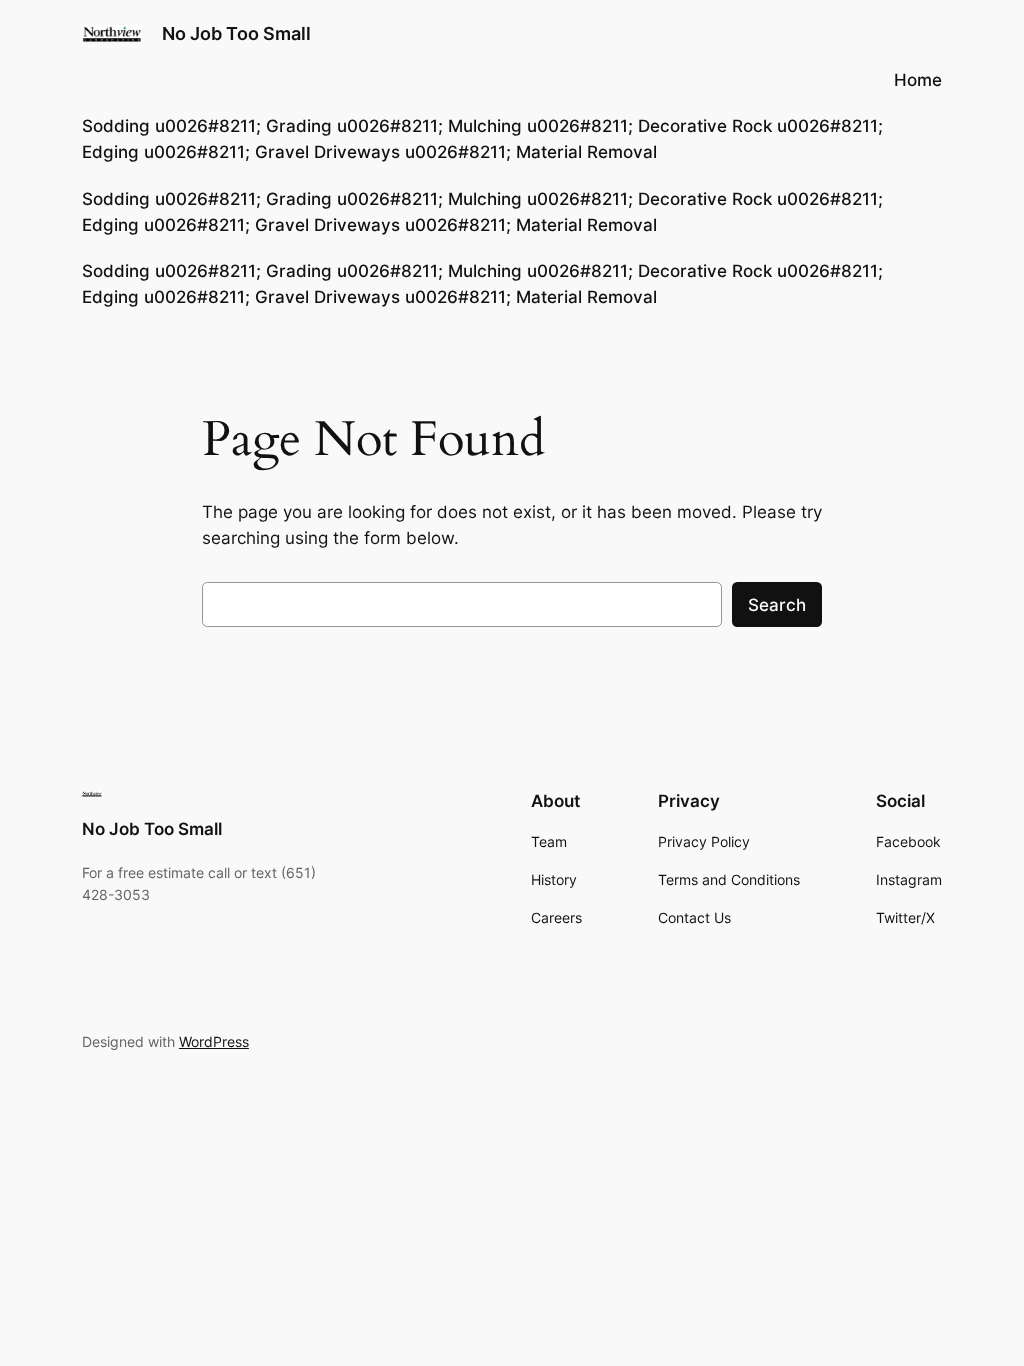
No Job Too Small (236, 33)
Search (777, 605)
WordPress (214, 1041)
